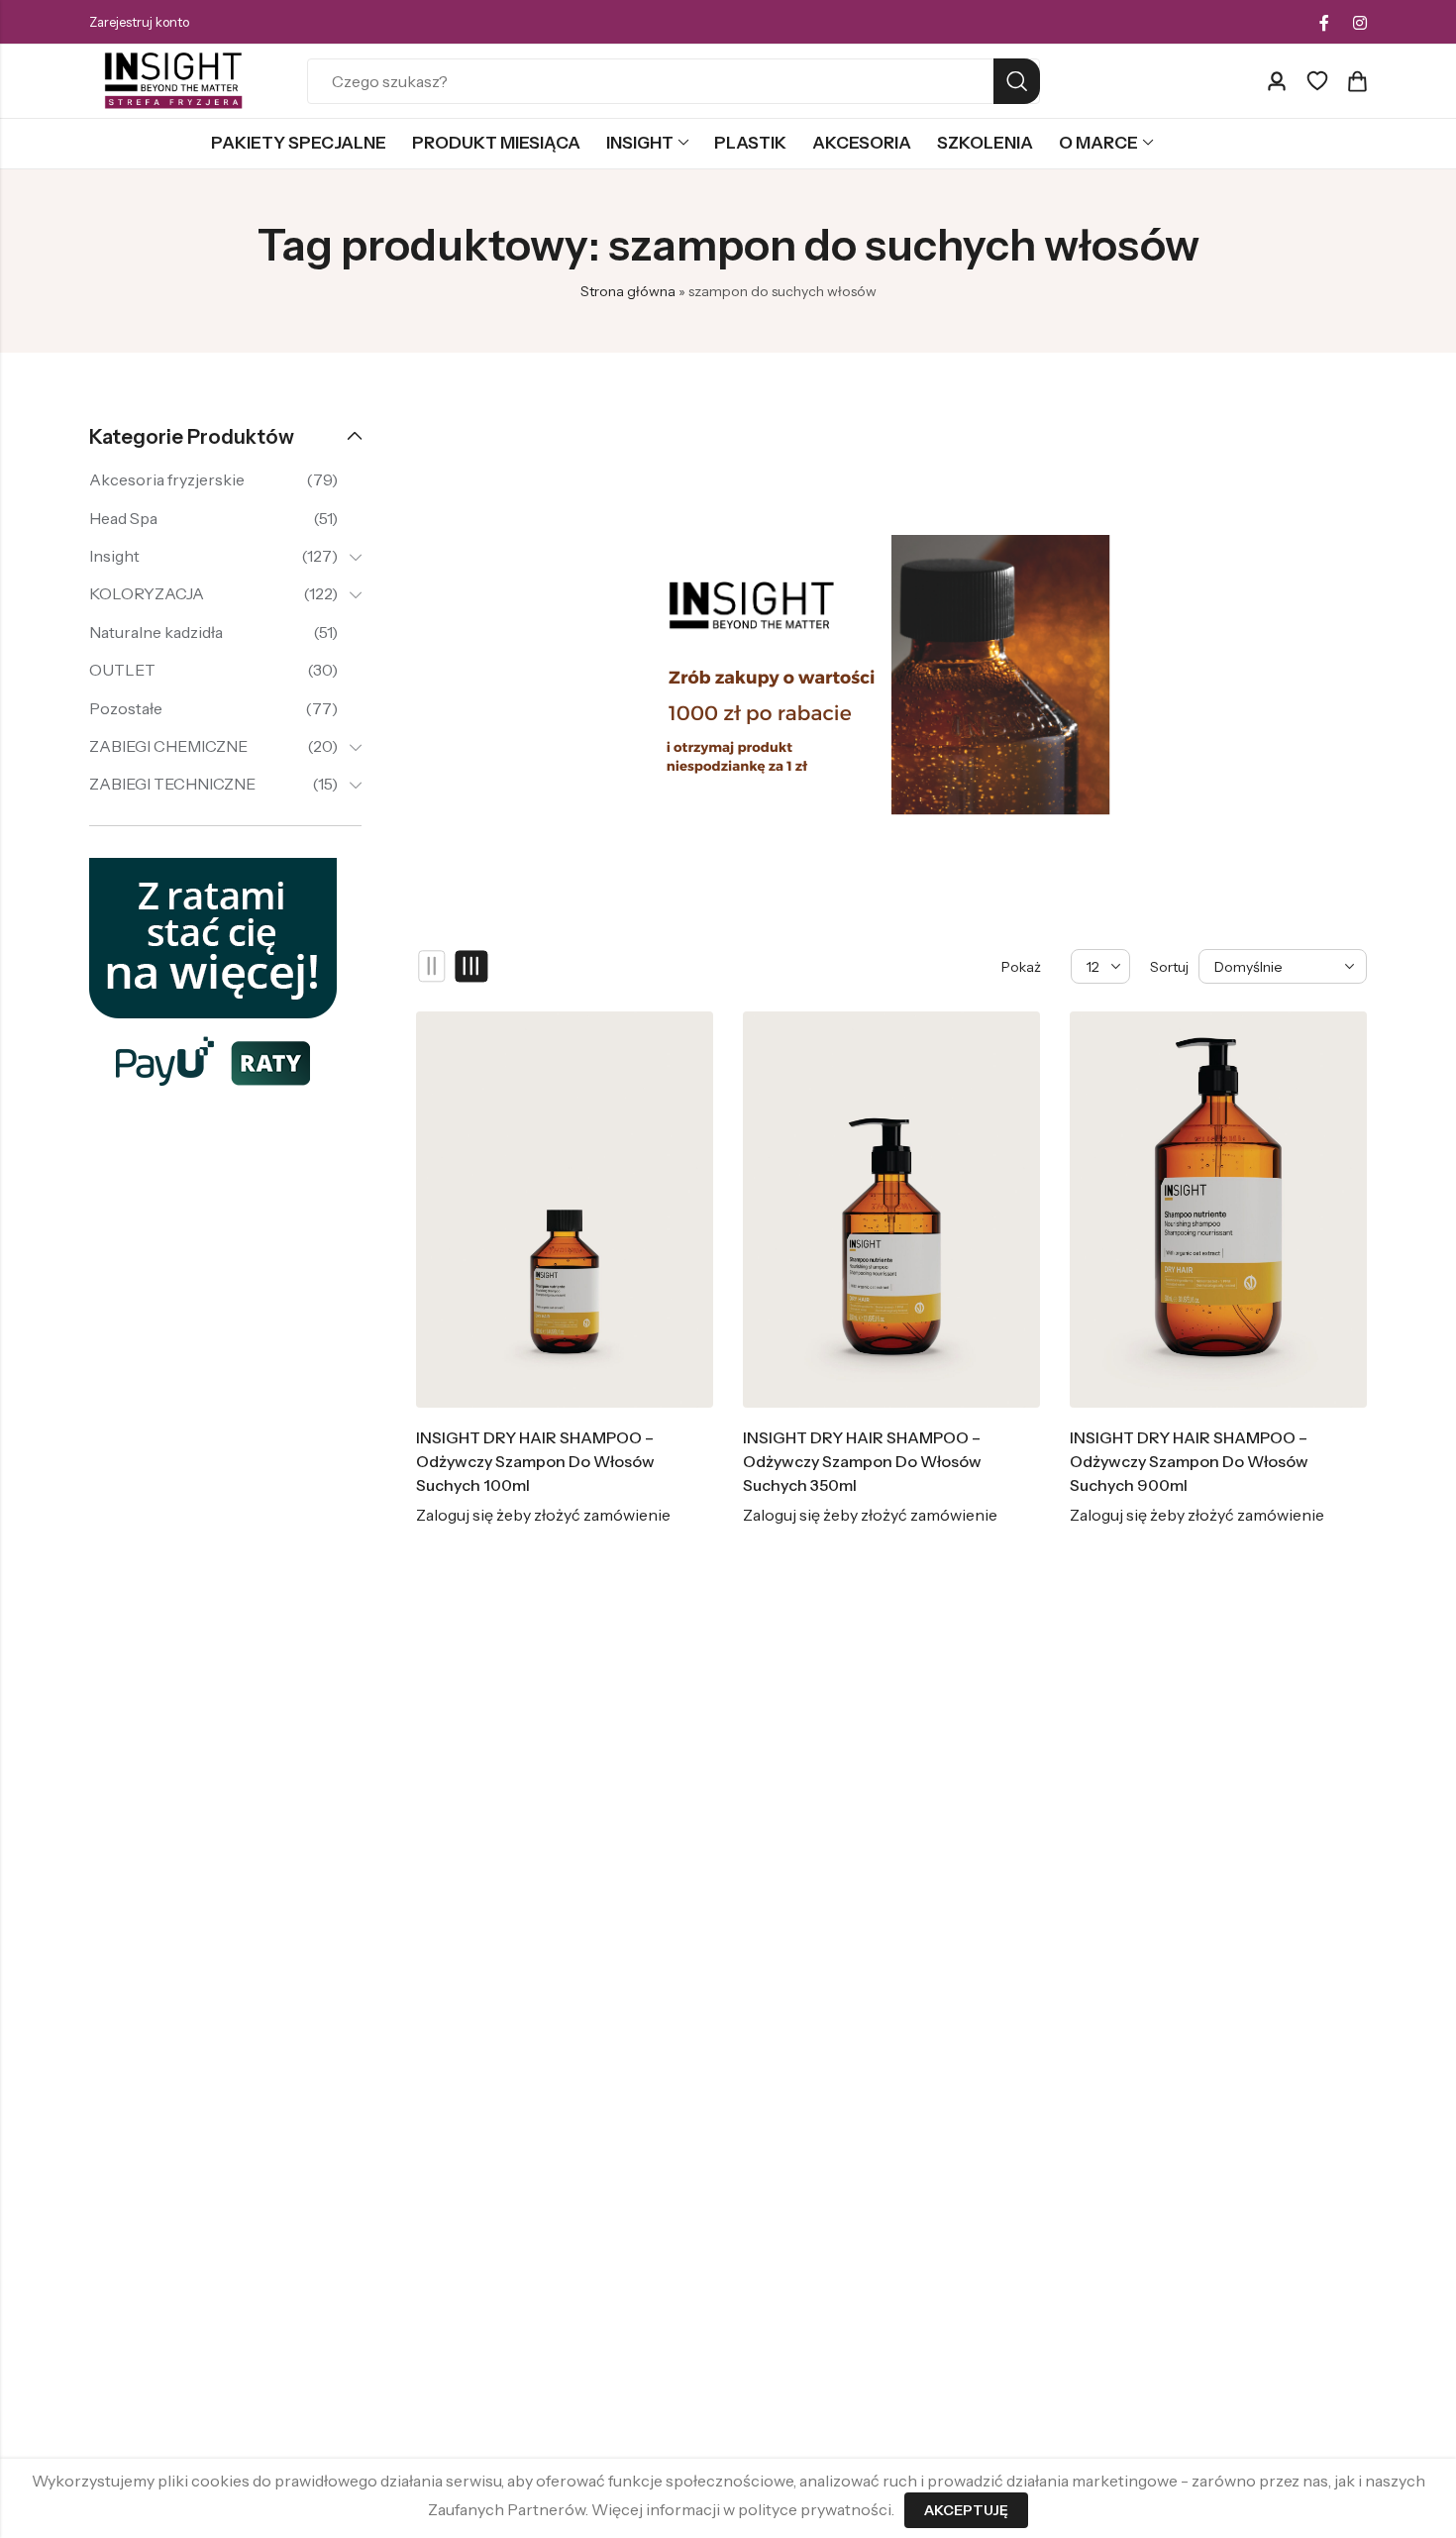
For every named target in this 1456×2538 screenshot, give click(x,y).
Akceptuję (966, 2510)
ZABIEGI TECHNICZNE (172, 784)
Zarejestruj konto (139, 22)
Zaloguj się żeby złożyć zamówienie (543, 1515)
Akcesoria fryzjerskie (167, 479)
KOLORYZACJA (147, 593)
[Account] (1277, 82)
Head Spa (123, 518)
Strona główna (628, 291)
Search (1017, 81)
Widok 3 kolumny (472, 967)
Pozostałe (126, 708)
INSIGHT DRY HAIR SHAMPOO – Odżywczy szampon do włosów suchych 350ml (862, 1461)
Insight (114, 556)
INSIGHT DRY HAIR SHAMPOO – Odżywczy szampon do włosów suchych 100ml (535, 1461)
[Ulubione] (1317, 81)
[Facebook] (1324, 23)
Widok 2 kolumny (432, 967)
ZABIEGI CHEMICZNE (168, 746)
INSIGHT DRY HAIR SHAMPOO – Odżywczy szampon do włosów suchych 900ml (1189, 1461)
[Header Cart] (1357, 81)
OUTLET (122, 670)
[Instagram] (1360, 23)
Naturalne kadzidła (156, 632)
